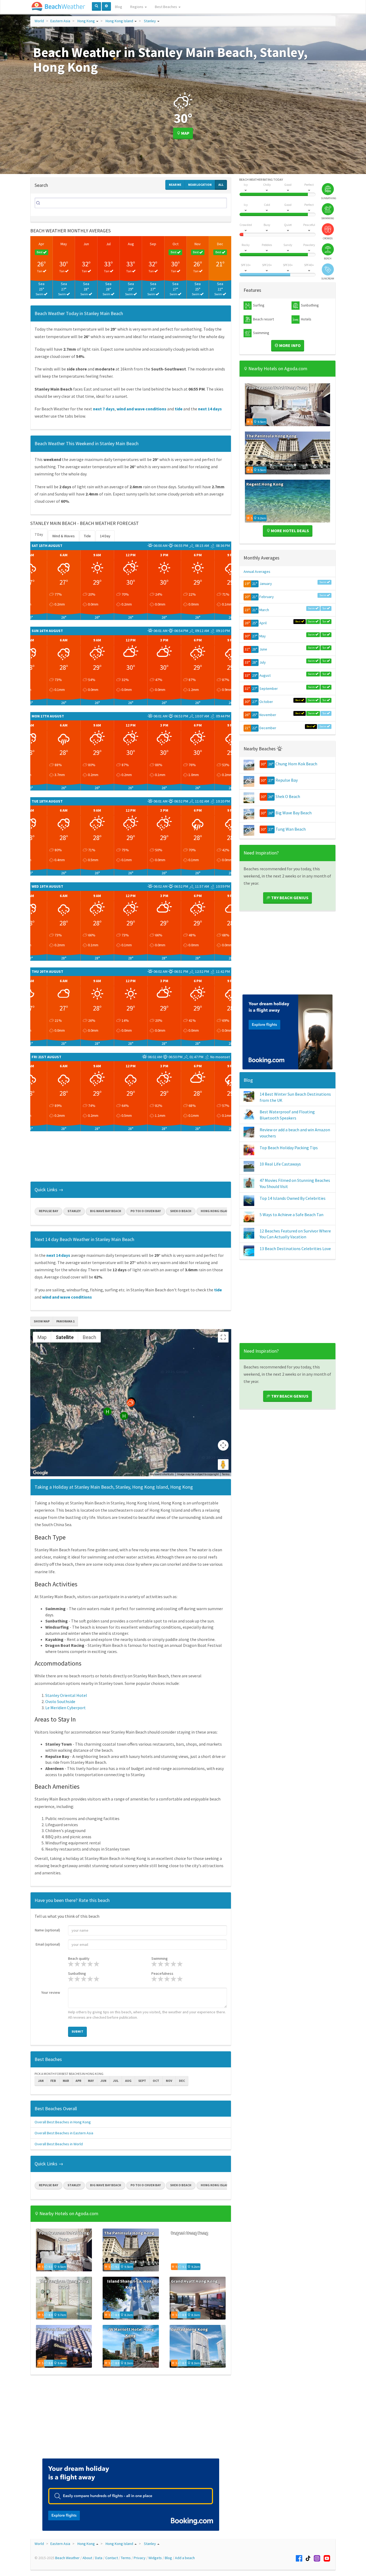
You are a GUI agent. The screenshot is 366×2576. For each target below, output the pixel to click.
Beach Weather (67, 2558)
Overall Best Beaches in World (59, 2144)
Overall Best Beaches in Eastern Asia (64, 2133)
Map (185, 133)
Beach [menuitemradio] (89, 1337)
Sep (153, 244)
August (265, 675)
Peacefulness (162, 1973)
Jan (41, 2081)
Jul (108, 244)
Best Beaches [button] (166, 7)
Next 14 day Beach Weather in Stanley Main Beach (84, 1239)
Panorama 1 (65, 1321)
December (268, 728)
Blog (119, 7)
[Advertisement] (131, 1158)
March (264, 610)
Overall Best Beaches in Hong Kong (63, 2122)
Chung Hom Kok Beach (296, 764)
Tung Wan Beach (291, 829)
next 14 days (210, 409)
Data (99, 2558)
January (266, 584)
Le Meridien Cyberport (66, 1708)
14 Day (105, 536)
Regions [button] (137, 7)
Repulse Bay (48, 1211)
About (87, 2558)
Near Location (200, 185)
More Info (290, 345)
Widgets (155, 2558)
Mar (66, 2081)
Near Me (175, 185)
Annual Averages (257, 572)
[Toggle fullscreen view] (223, 1337)
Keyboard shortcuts (162, 1474)
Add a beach (185, 2558)
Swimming (160, 1958)
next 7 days (104, 409)
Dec (220, 244)
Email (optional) (48, 1944)
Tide (87, 536)
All (221, 185)
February (267, 597)
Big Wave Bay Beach (106, 1211)
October (266, 702)
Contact (112, 2558)
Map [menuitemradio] (42, 1337)
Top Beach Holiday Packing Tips (289, 1148)
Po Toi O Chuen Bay (146, 1211)
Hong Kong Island (119, 21)
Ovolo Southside (60, 1701)
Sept (142, 2081)
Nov (198, 244)
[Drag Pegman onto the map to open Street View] (223, 1465)
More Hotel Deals (290, 531)
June (263, 649)
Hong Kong (86, 21)
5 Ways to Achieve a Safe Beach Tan (292, 1215)
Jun (86, 244)
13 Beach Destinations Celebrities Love (295, 1249)
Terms (226, 1474)
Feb (53, 2081)
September (269, 689)
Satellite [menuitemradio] (65, 1337)
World (39, 21)
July (263, 662)
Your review (51, 1992)
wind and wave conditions (141, 409)
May (64, 244)
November (268, 715)
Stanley (150, 21)
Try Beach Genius (289, 898)
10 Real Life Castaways (280, 1164)
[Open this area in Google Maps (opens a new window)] (40, 1473)
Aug (131, 244)
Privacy (140, 2558)
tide (179, 409)
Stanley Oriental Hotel (66, 1695)
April (263, 623)
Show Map (42, 1321)
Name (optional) (47, 1930)
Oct (175, 244)
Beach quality (79, 1958)
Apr (41, 244)
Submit (77, 2031)
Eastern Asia (60, 21)
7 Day (39, 534)
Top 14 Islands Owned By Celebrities (293, 1198)
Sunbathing (77, 1973)
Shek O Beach (181, 1211)
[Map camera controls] (223, 1445)
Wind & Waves (64, 536)
